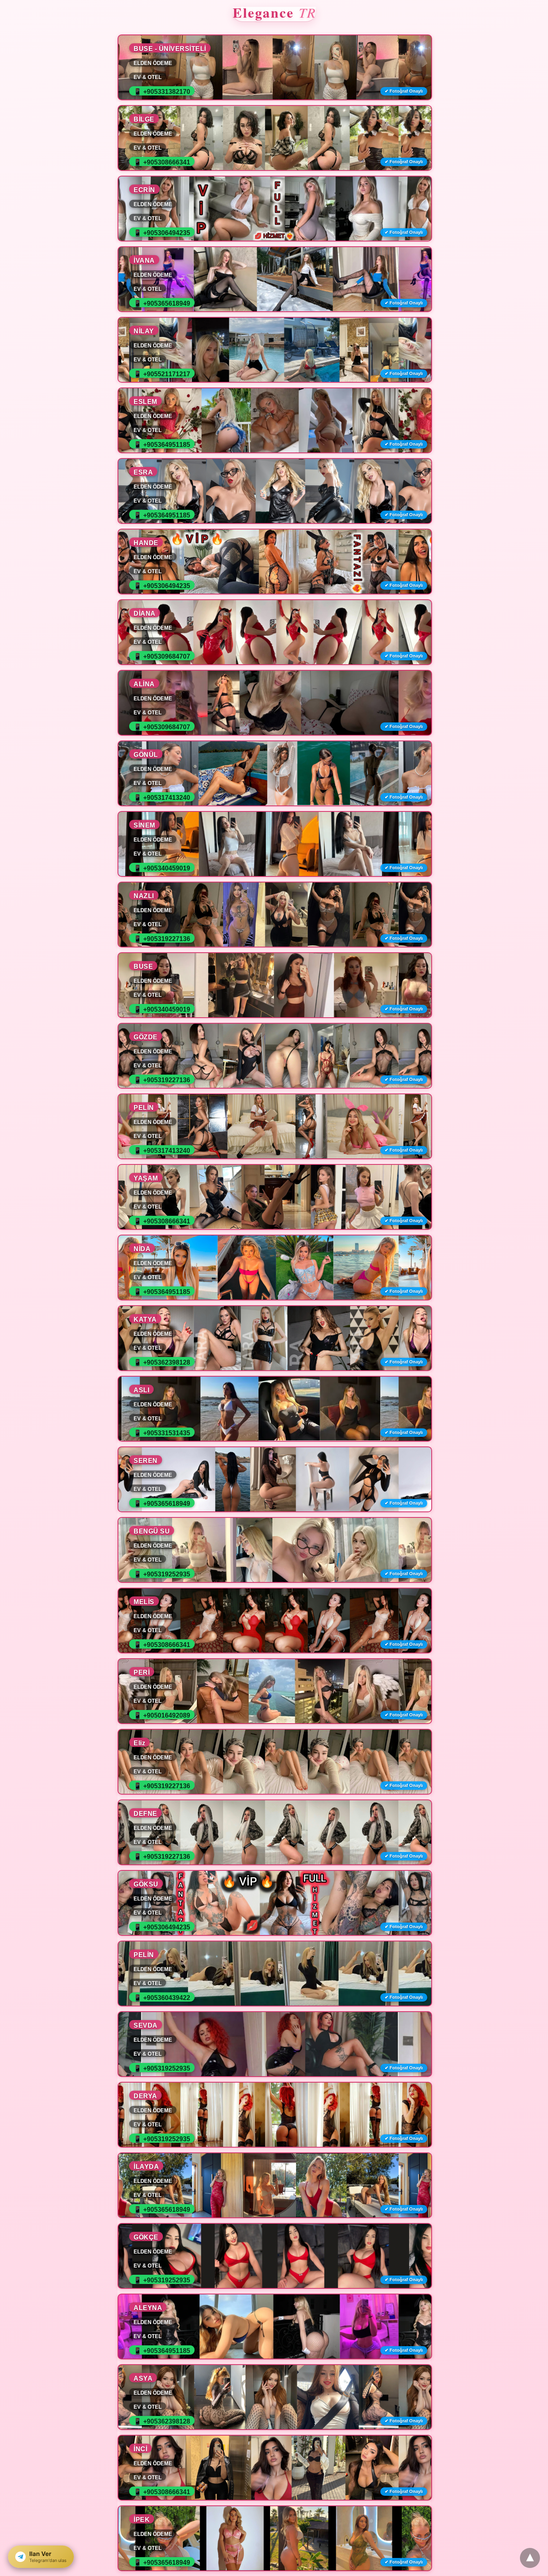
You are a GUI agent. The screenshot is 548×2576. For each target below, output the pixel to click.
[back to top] (530, 2558)
